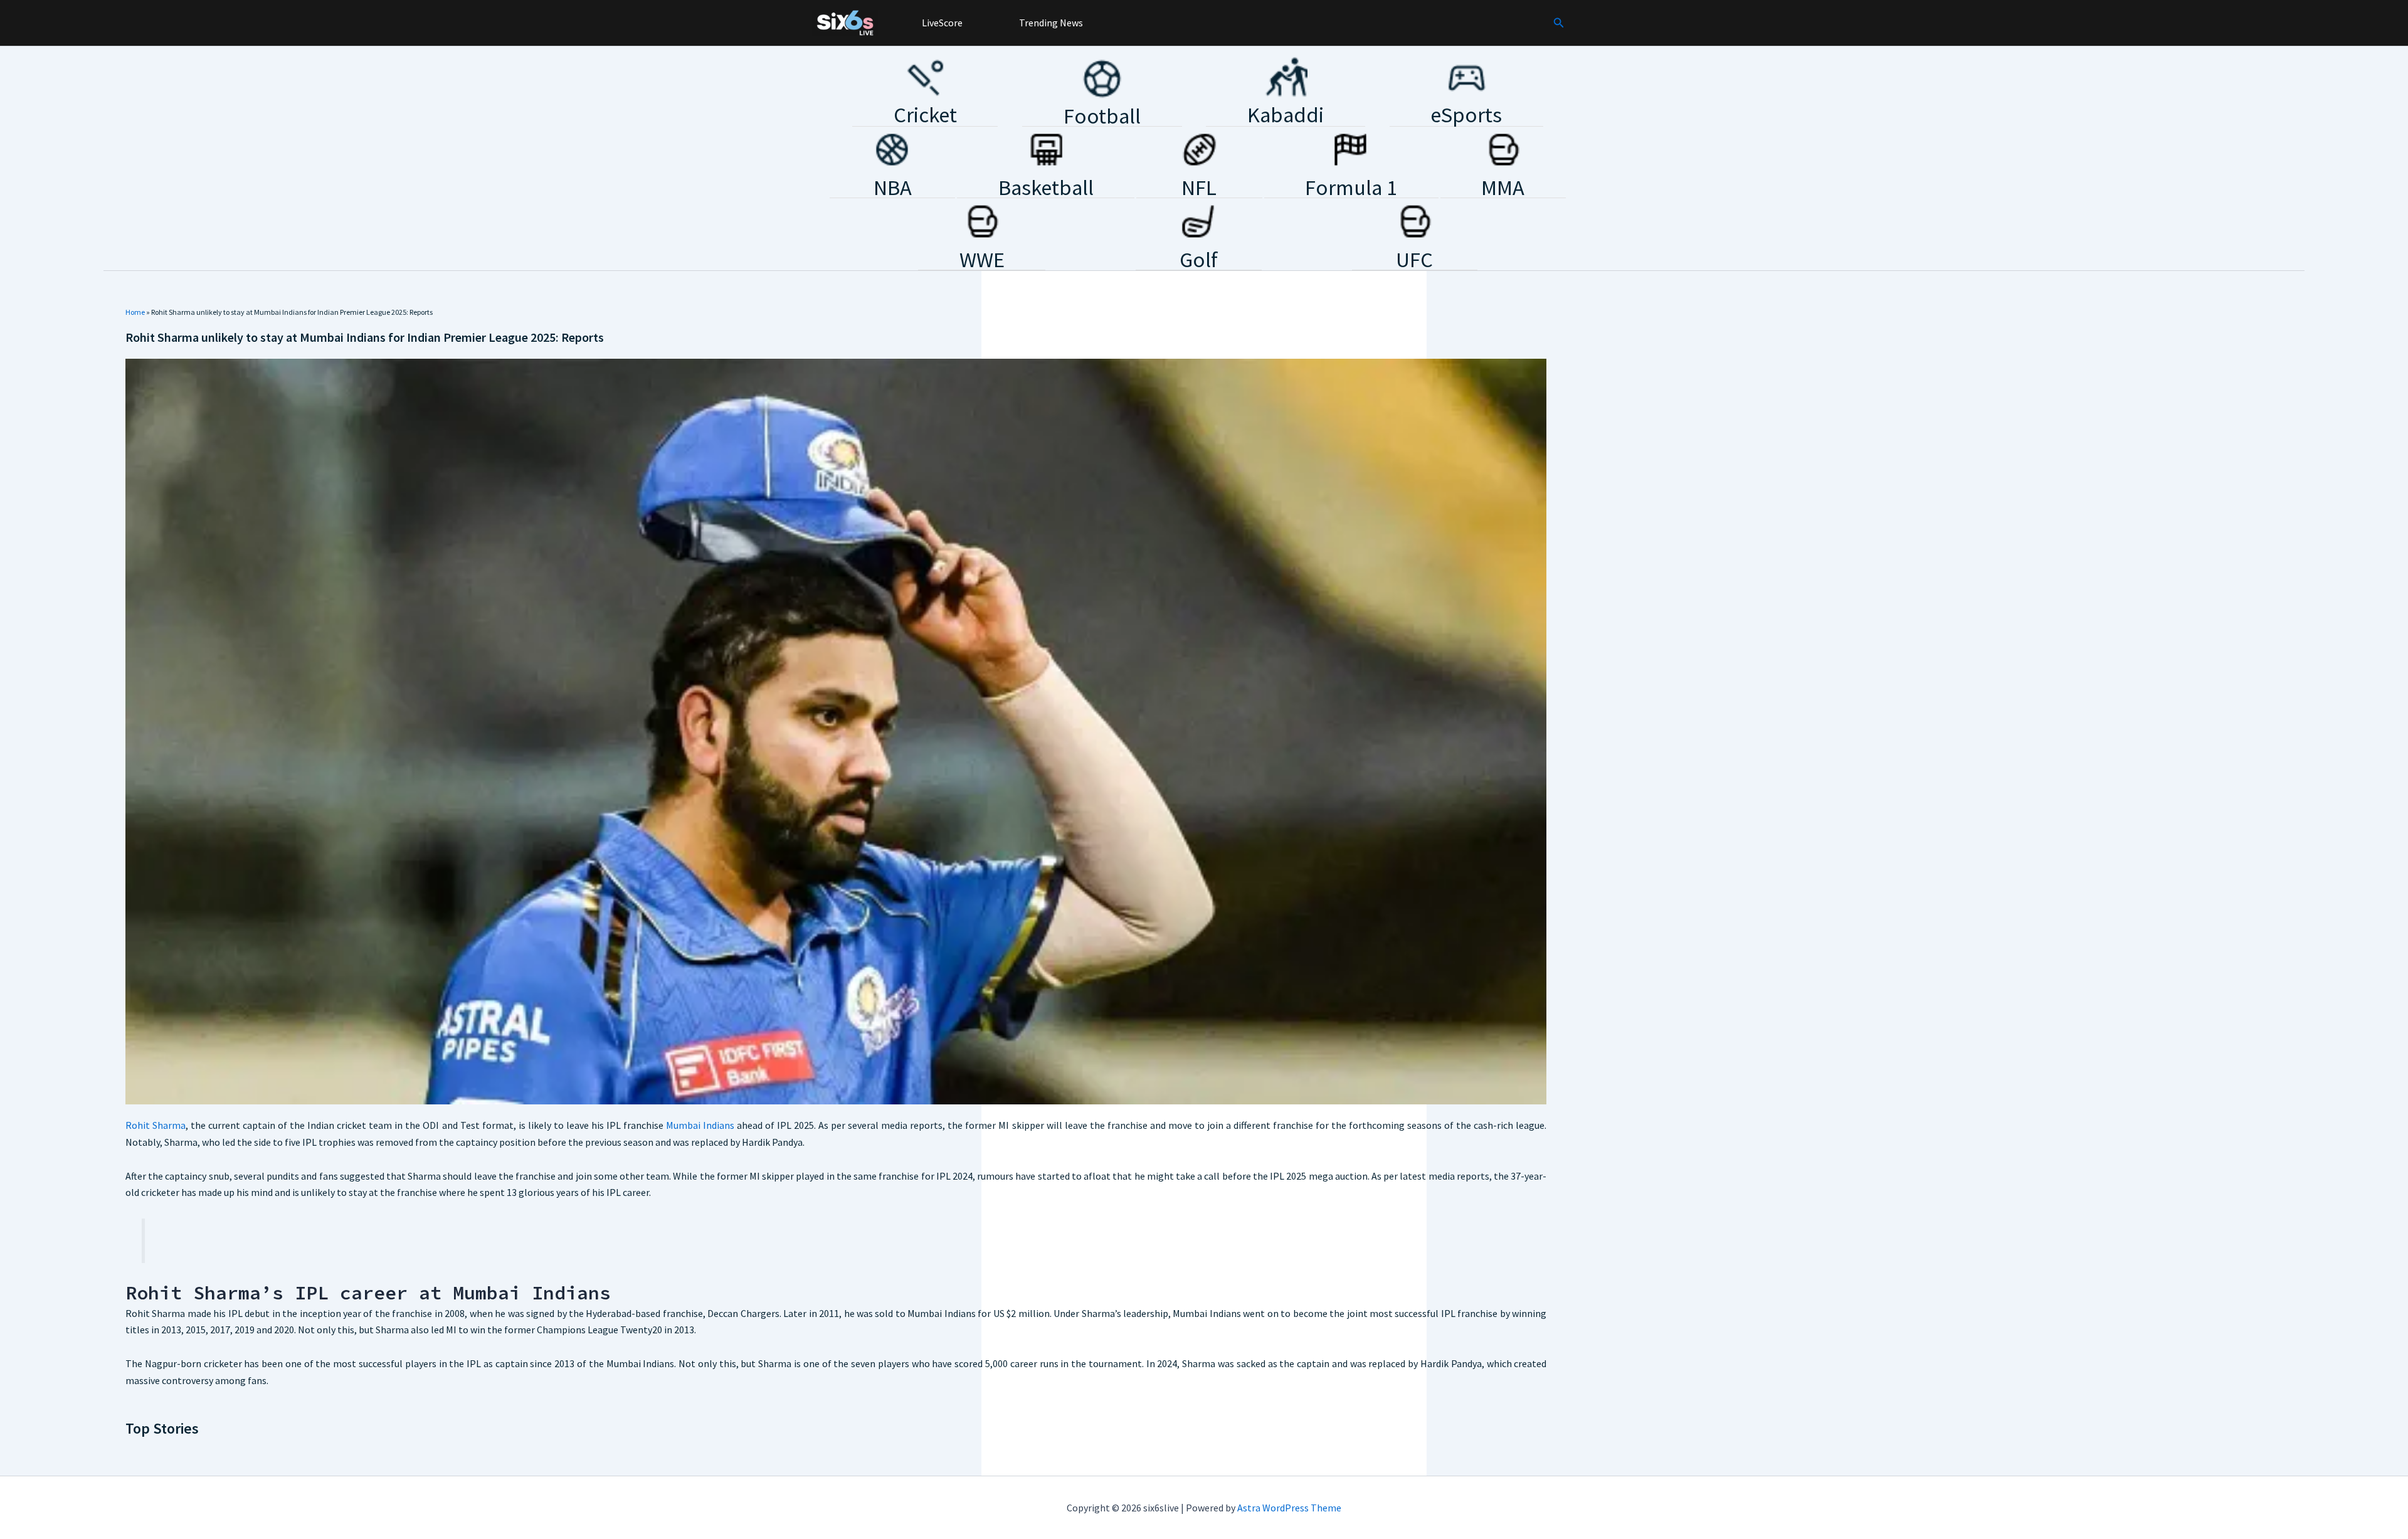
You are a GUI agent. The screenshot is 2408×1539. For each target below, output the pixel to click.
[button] (1559, 23)
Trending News (1050, 23)
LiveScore (941, 23)
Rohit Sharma (156, 1125)
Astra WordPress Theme (1289, 1508)
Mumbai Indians (700, 1125)
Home (135, 312)
